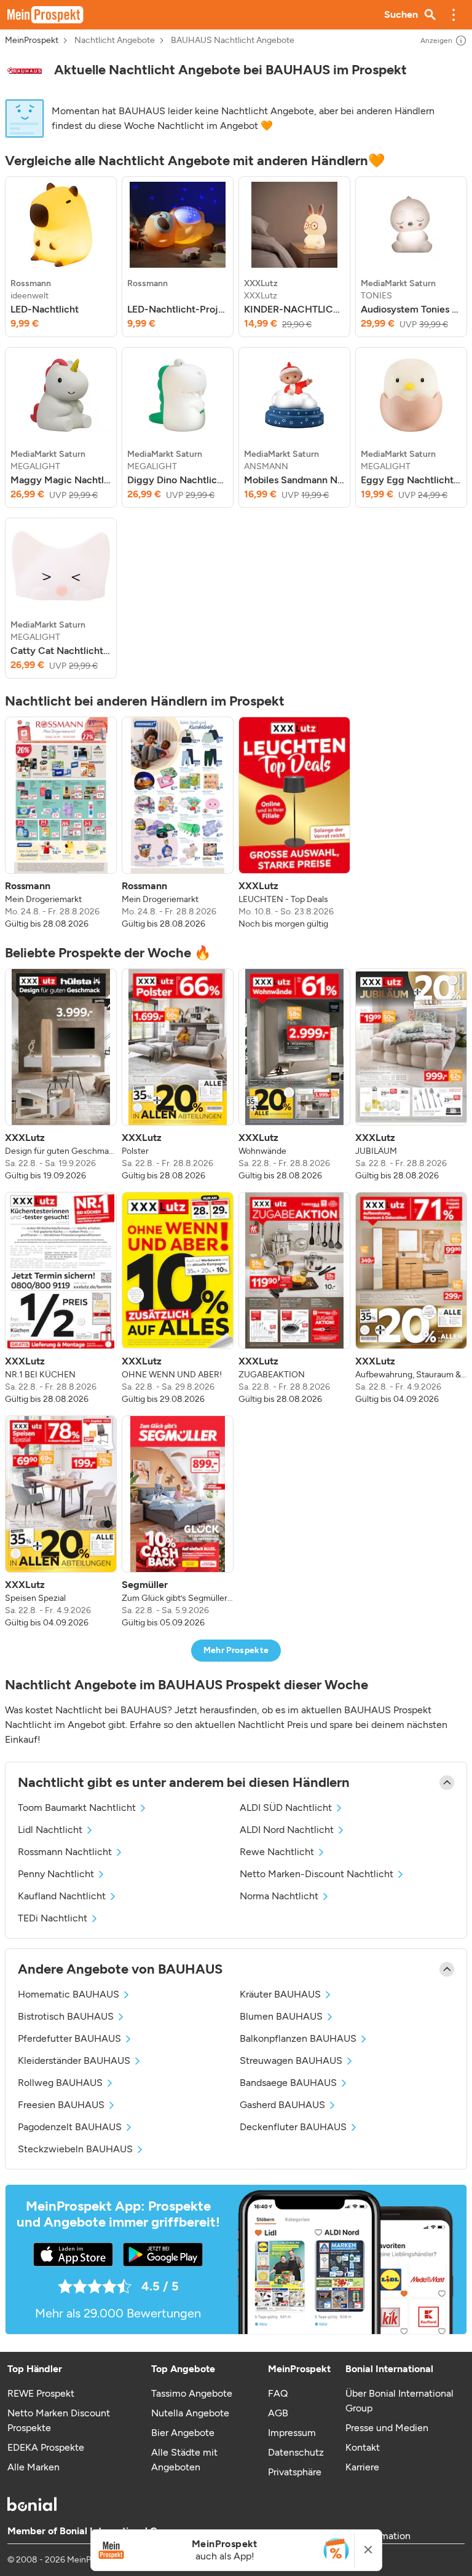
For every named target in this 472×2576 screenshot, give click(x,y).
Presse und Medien (387, 2428)
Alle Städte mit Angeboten (184, 2460)
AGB (278, 2413)
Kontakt (363, 2447)
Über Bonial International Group (399, 2401)
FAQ (278, 2393)
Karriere (362, 2467)
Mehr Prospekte (236, 1650)
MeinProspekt (32, 41)
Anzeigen (436, 41)
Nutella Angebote (190, 2413)
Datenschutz (296, 2452)
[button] (454, 15)
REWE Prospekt (41, 2393)
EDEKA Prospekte (46, 2447)
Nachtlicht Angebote (115, 41)
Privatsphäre (295, 2472)
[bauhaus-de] (25, 70)
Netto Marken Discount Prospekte (59, 2420)
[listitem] (61, 257)
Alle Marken (33, 2467)
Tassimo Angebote (192, 2393)
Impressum (292, 2433)
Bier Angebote (183, 2433)
